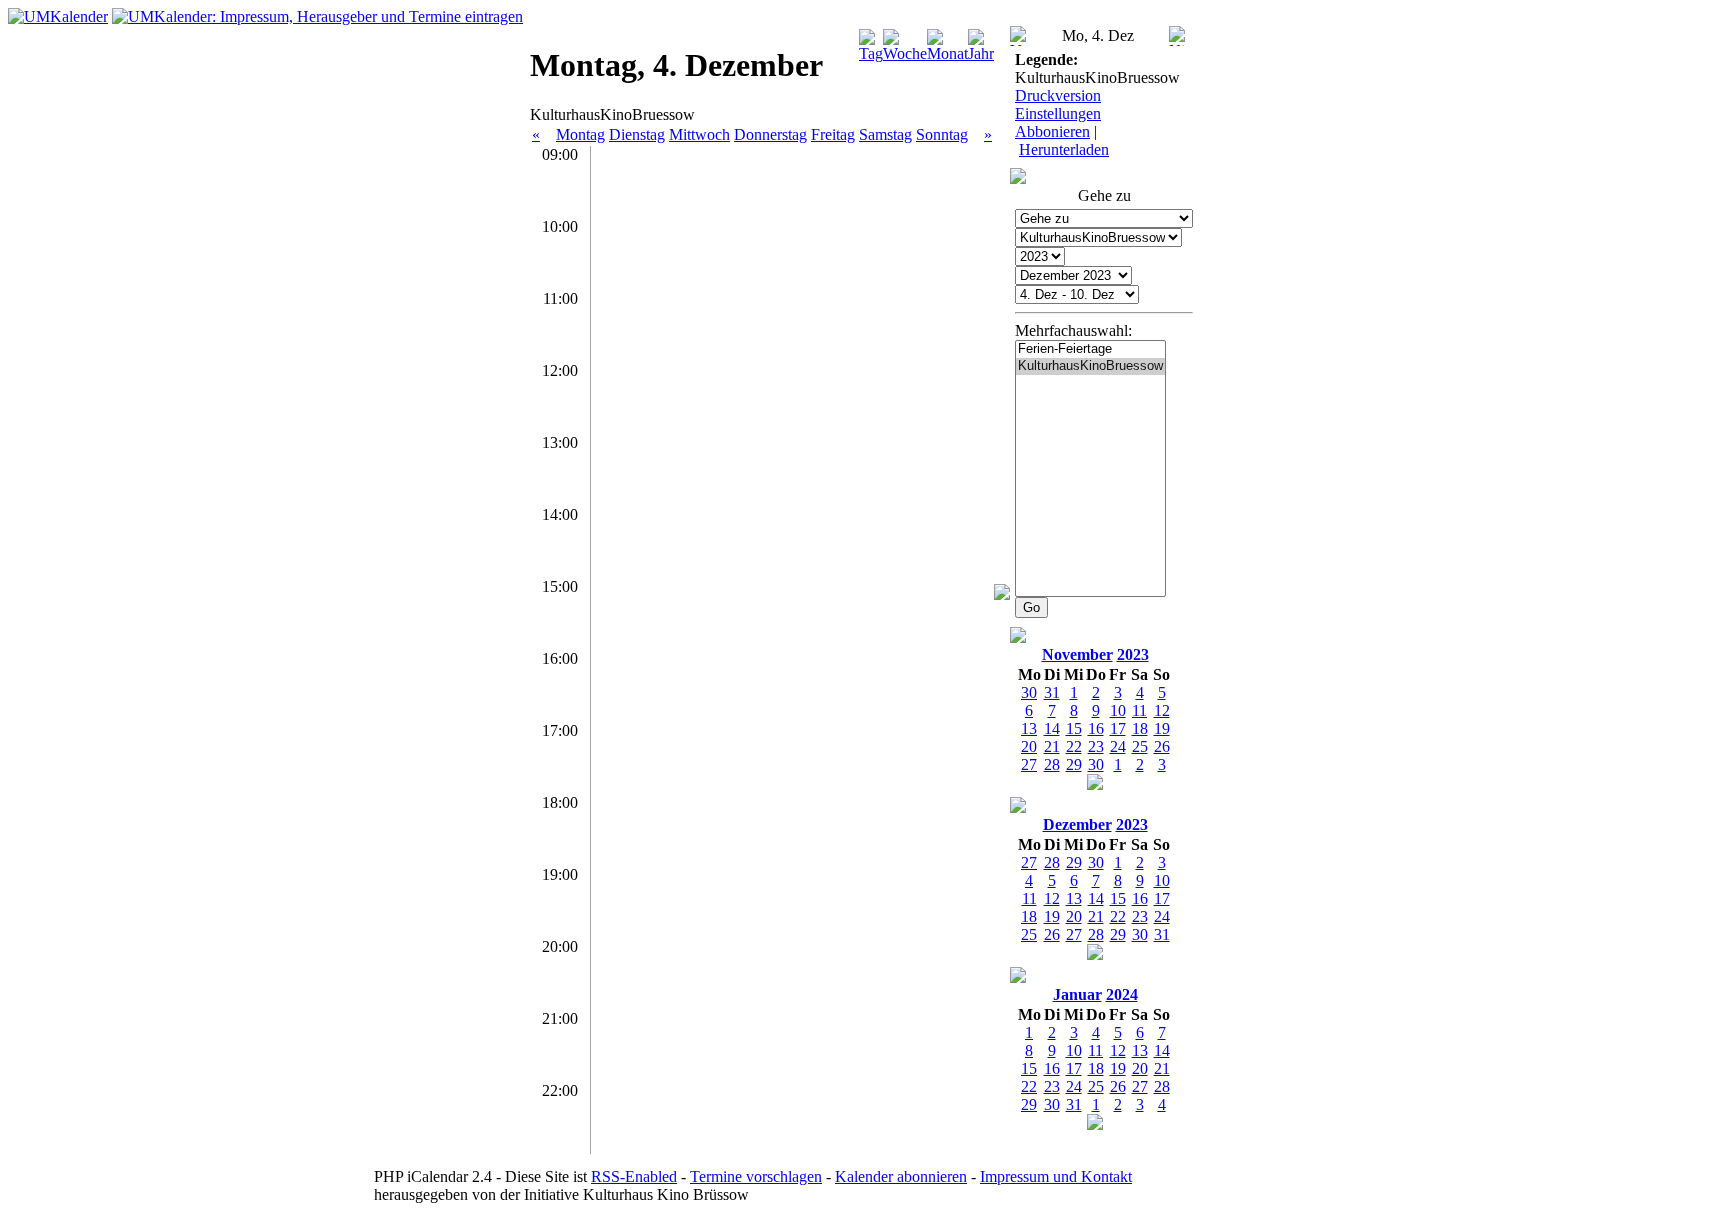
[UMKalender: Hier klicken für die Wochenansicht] (58, 16)
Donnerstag (770, 134)
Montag (580, 134)
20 (1029, 746)
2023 (1133, 654)
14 (1052, 728)
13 (1029, 728)
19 (1162, 728)
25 (1140, 746)
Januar (1077, 994)
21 (1052, 746)
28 (1052, 764)
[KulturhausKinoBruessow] (1090, 366)
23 (1096, 746)
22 (1074, 746)
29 (1074, 764)
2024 (1122, 994)
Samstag (885, 134)
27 (1029, 764)
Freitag (833, 134)
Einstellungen (1058, 113)
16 (1096, 728)
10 (1118, 710)
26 (1162, 746)
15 (1074, 728)
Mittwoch (699, 134)
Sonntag (942, 134)
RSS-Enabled (634, 1176)
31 (1162, 934)
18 (1140, 728)
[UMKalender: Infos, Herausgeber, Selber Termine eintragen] (317, 16)
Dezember (1077, 824)
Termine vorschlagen (756, 1176)
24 (1118, 746)
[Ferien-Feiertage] (1090, 349)
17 (1118, 728)
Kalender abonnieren (901, 1176)
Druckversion (1058, 95)
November (1077, 654)
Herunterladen (1064, 149)
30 (1096, 764)
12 (1162, 710)
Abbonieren (1052, 131)
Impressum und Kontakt (1056, 1176)
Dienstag (637, 134)
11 (1139, 710)
